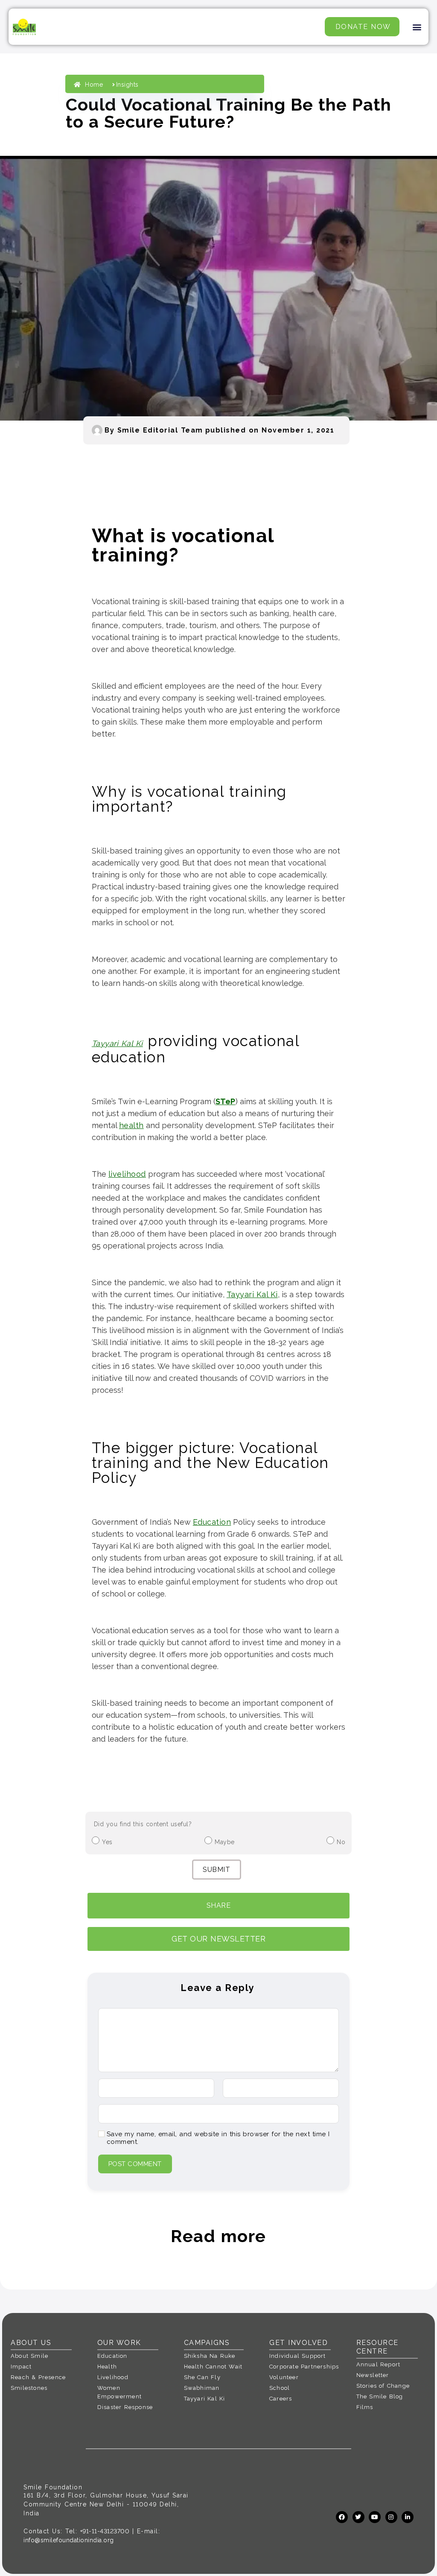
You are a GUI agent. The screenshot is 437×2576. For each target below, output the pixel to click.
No (341, 1842)
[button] (417, 27)
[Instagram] (391, 2517)
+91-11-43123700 (105, 2531)
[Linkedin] (408, 2517)
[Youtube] (375, 2517)
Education (212, 1522)
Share (219, 1905)
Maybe (225, 1842)
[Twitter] (358, 2517)
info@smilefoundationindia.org (69, 2540)
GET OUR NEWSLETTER (218, 1939)
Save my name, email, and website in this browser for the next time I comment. (218, 2138)
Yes (107, 1842)
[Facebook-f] (342, 2517)
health (131, 1125)
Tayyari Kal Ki (117, 1043)
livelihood (127, 1174)
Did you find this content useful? (143, 1824)
